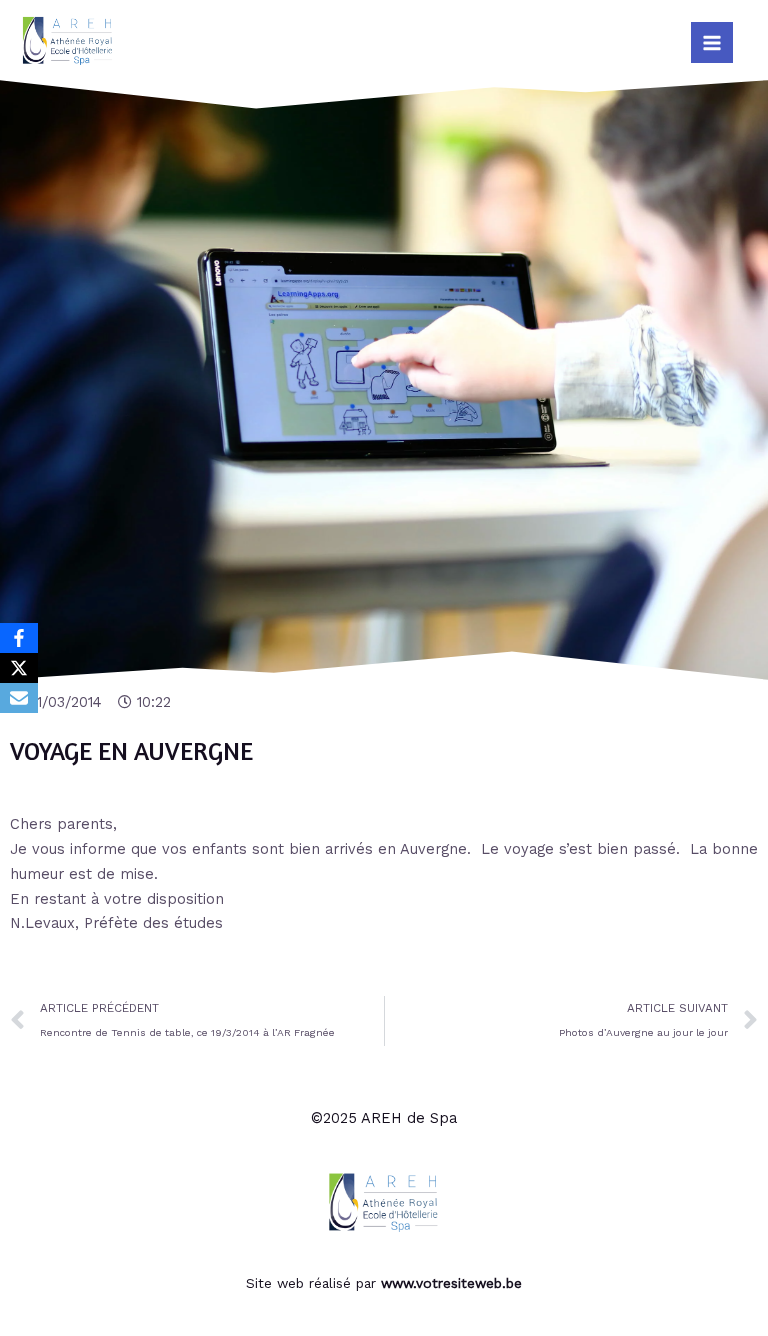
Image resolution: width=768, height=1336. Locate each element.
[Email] (19, 698)
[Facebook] (19, 638)
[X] (19, 668)
